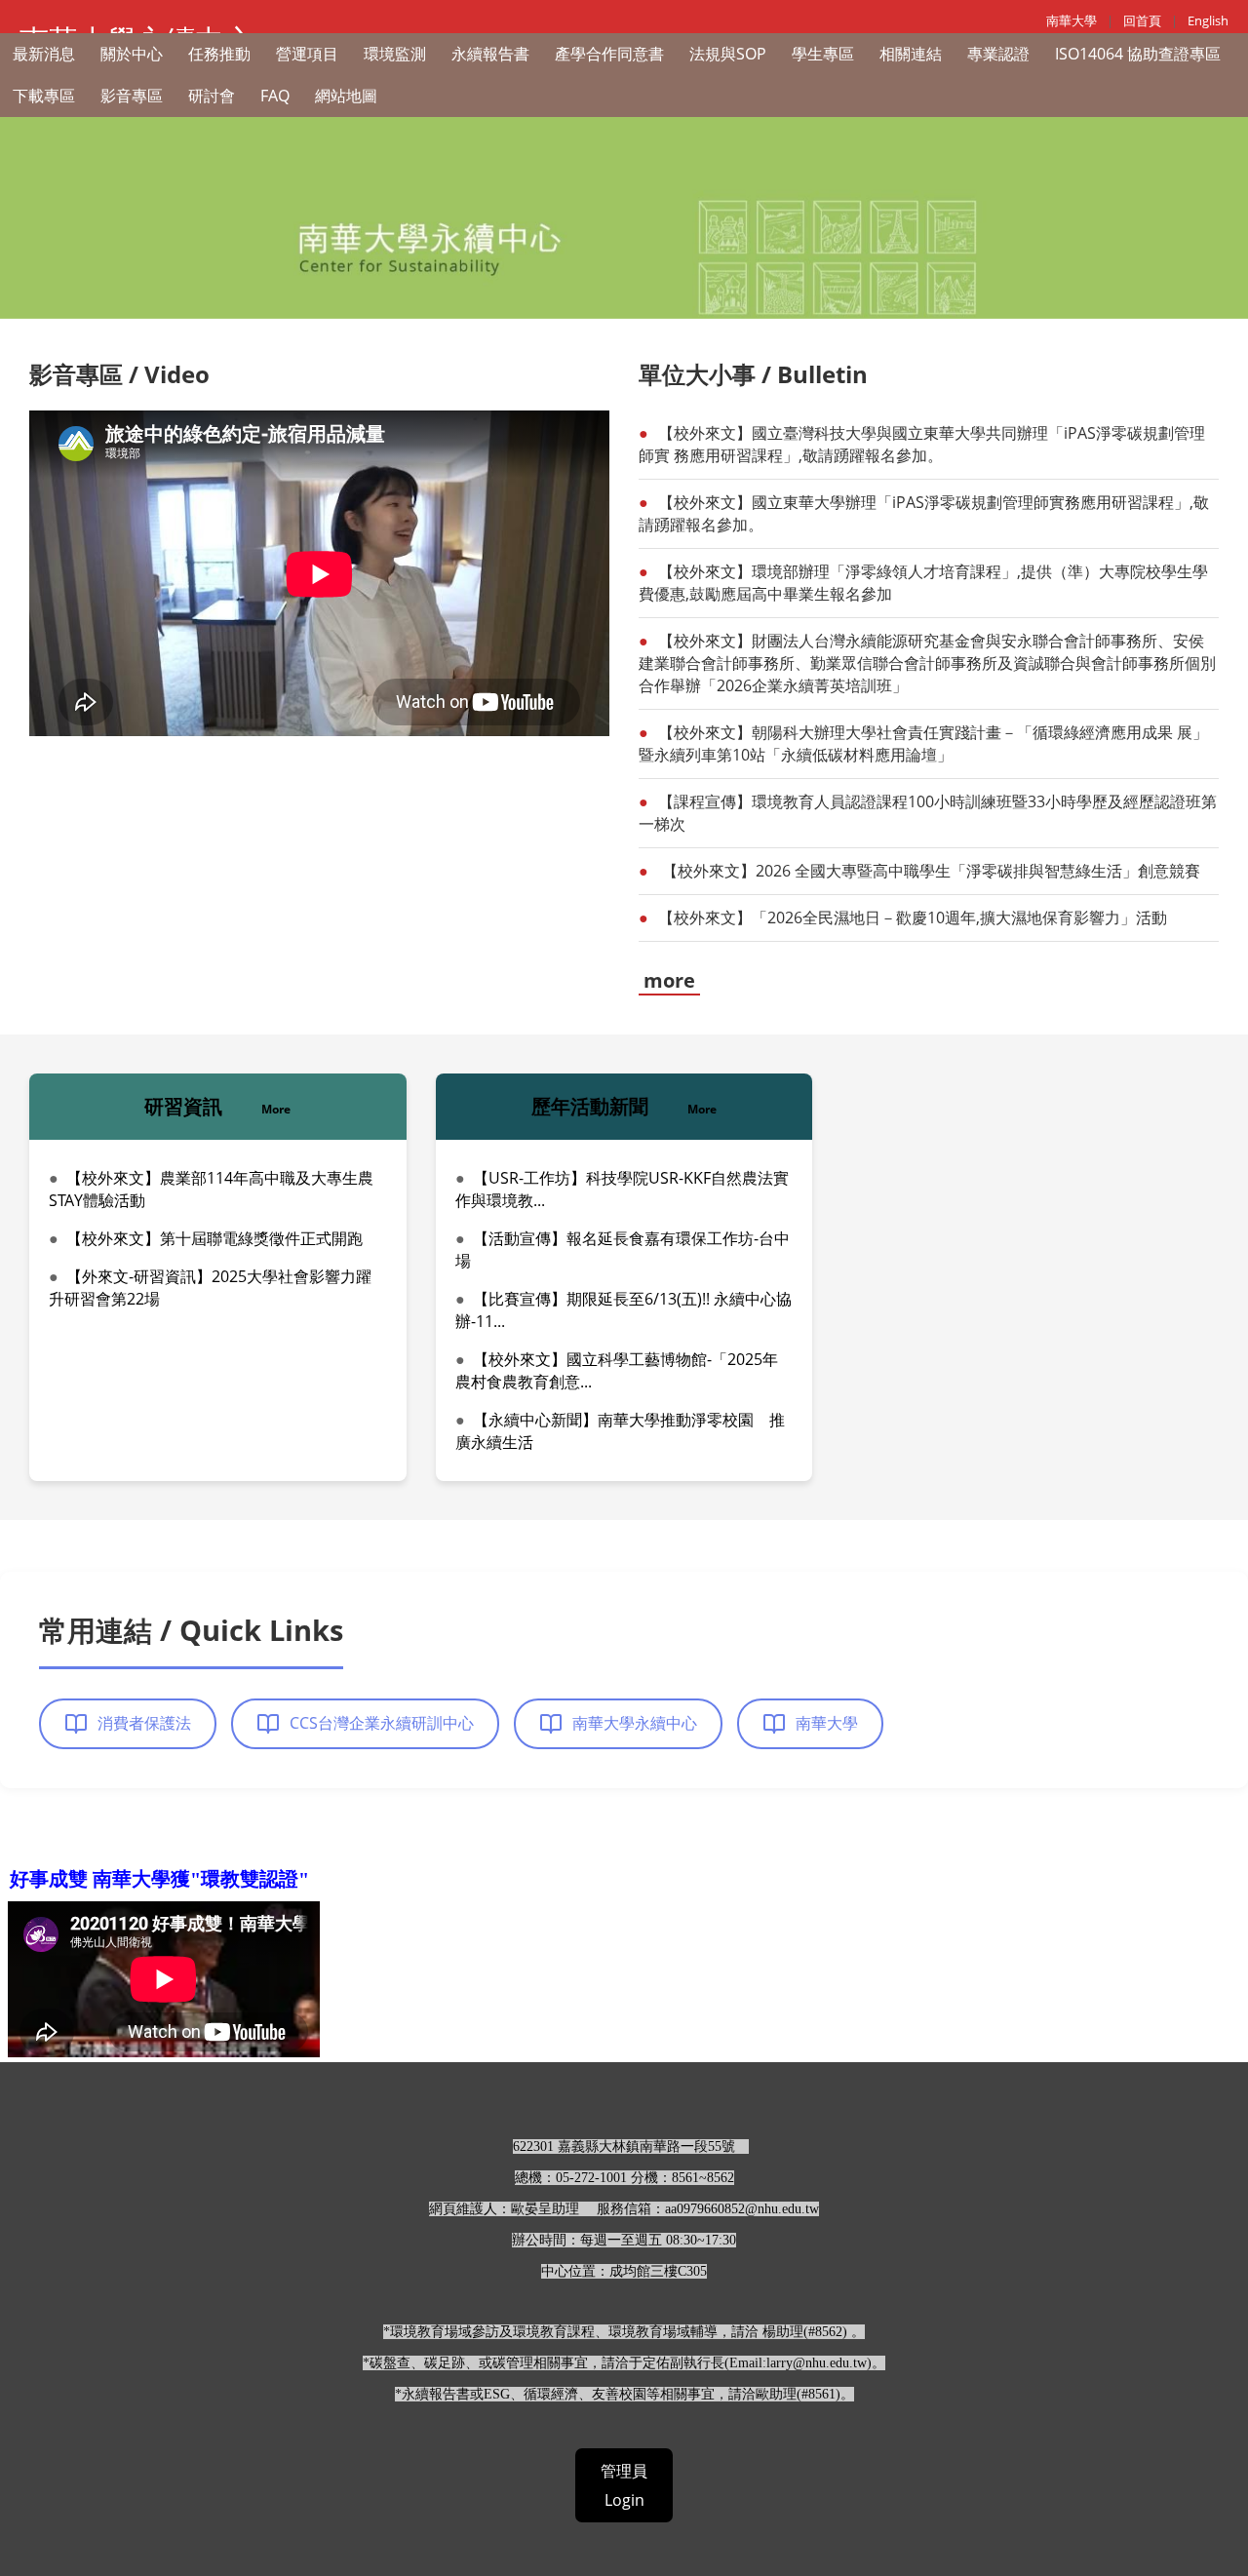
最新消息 (44, 54)
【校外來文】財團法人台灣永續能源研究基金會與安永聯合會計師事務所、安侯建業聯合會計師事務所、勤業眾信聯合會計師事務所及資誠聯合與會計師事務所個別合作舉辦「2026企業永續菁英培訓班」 (927, 663)
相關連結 (911, 54)
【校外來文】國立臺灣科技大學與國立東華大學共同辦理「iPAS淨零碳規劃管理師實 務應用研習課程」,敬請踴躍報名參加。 (922, 444)
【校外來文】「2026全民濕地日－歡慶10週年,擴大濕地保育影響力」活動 (913, 917)
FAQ (275, 96)
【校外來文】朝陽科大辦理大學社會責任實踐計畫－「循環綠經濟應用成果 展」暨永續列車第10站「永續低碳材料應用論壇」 (923, 743)
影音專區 (132, 96)
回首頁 (1142, 20)
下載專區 (44, 96)
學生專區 (823, 54)
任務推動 (219, 54)
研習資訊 (217, 1106)
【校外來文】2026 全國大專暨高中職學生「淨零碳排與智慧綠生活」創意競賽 (929, 871)
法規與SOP (728, 54)
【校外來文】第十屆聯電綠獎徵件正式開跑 (214, 1238)
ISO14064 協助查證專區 (1138, 54)
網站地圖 (346, 96)
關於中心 (132, 54)
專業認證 (998, 54)
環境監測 (395, 54)
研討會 (212, 96)
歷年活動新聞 (624, 1106)
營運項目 (307, 54)
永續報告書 (490, 54)
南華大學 (1072, 20)
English (1208, 20)
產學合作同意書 (609, 54)
